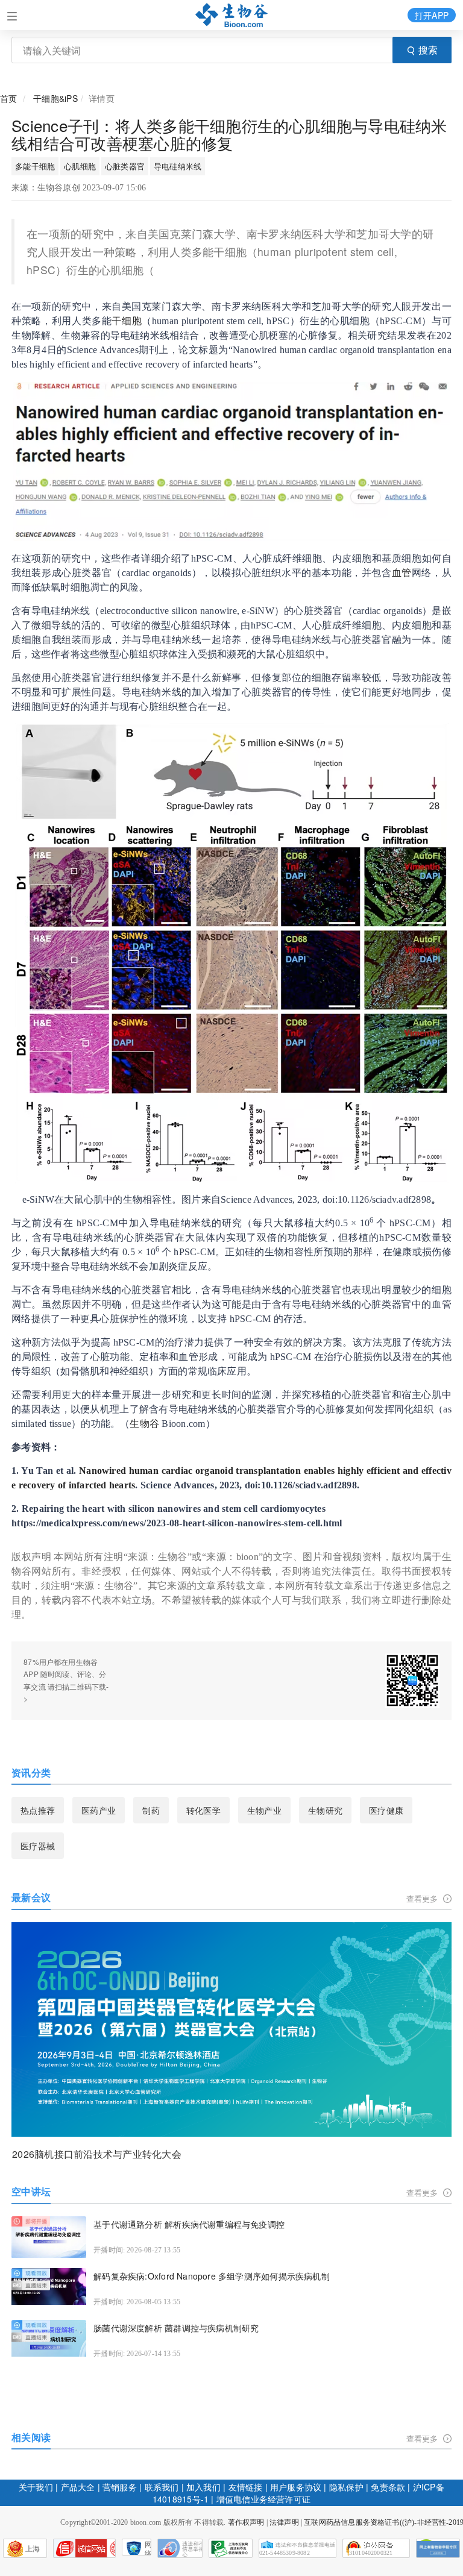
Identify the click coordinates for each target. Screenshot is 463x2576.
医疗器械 (38, 1846)
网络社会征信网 (148, 2548)
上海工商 (22, 2551)
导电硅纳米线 (178, 166)
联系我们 (162, 2487)
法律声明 (284, 2522)
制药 (151, 1810)
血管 (402, 573)
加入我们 (203, 2487)
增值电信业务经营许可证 (263, 2499)
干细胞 (127, 321)
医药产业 (99, 1810)
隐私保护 (346, 2487)
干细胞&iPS (55, 98)
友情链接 (246, 2487)
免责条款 (388, 2487)
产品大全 (78, 2487)
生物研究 (325, 1810)
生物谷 (144, 1424)
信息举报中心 (231, 2548)
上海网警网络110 (84, 2548)
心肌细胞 (80, 166)
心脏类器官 (125, 166)
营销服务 (120, 2487)
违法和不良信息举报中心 (180, 2548)
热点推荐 (38, 1810)
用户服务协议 (296, 2487)
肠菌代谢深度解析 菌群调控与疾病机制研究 (176, 2328)
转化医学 (203, 1810)
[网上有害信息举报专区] (438, 2548)
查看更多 (424, 1898)
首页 (8, 98)
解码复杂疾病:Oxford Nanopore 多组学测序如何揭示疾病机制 (212, 2276)
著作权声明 (246, 2522)
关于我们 (36, 2487)
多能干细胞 (35, 166)
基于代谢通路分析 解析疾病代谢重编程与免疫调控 (189, 2224)
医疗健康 (386, 1810)
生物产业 (264, 1810)
